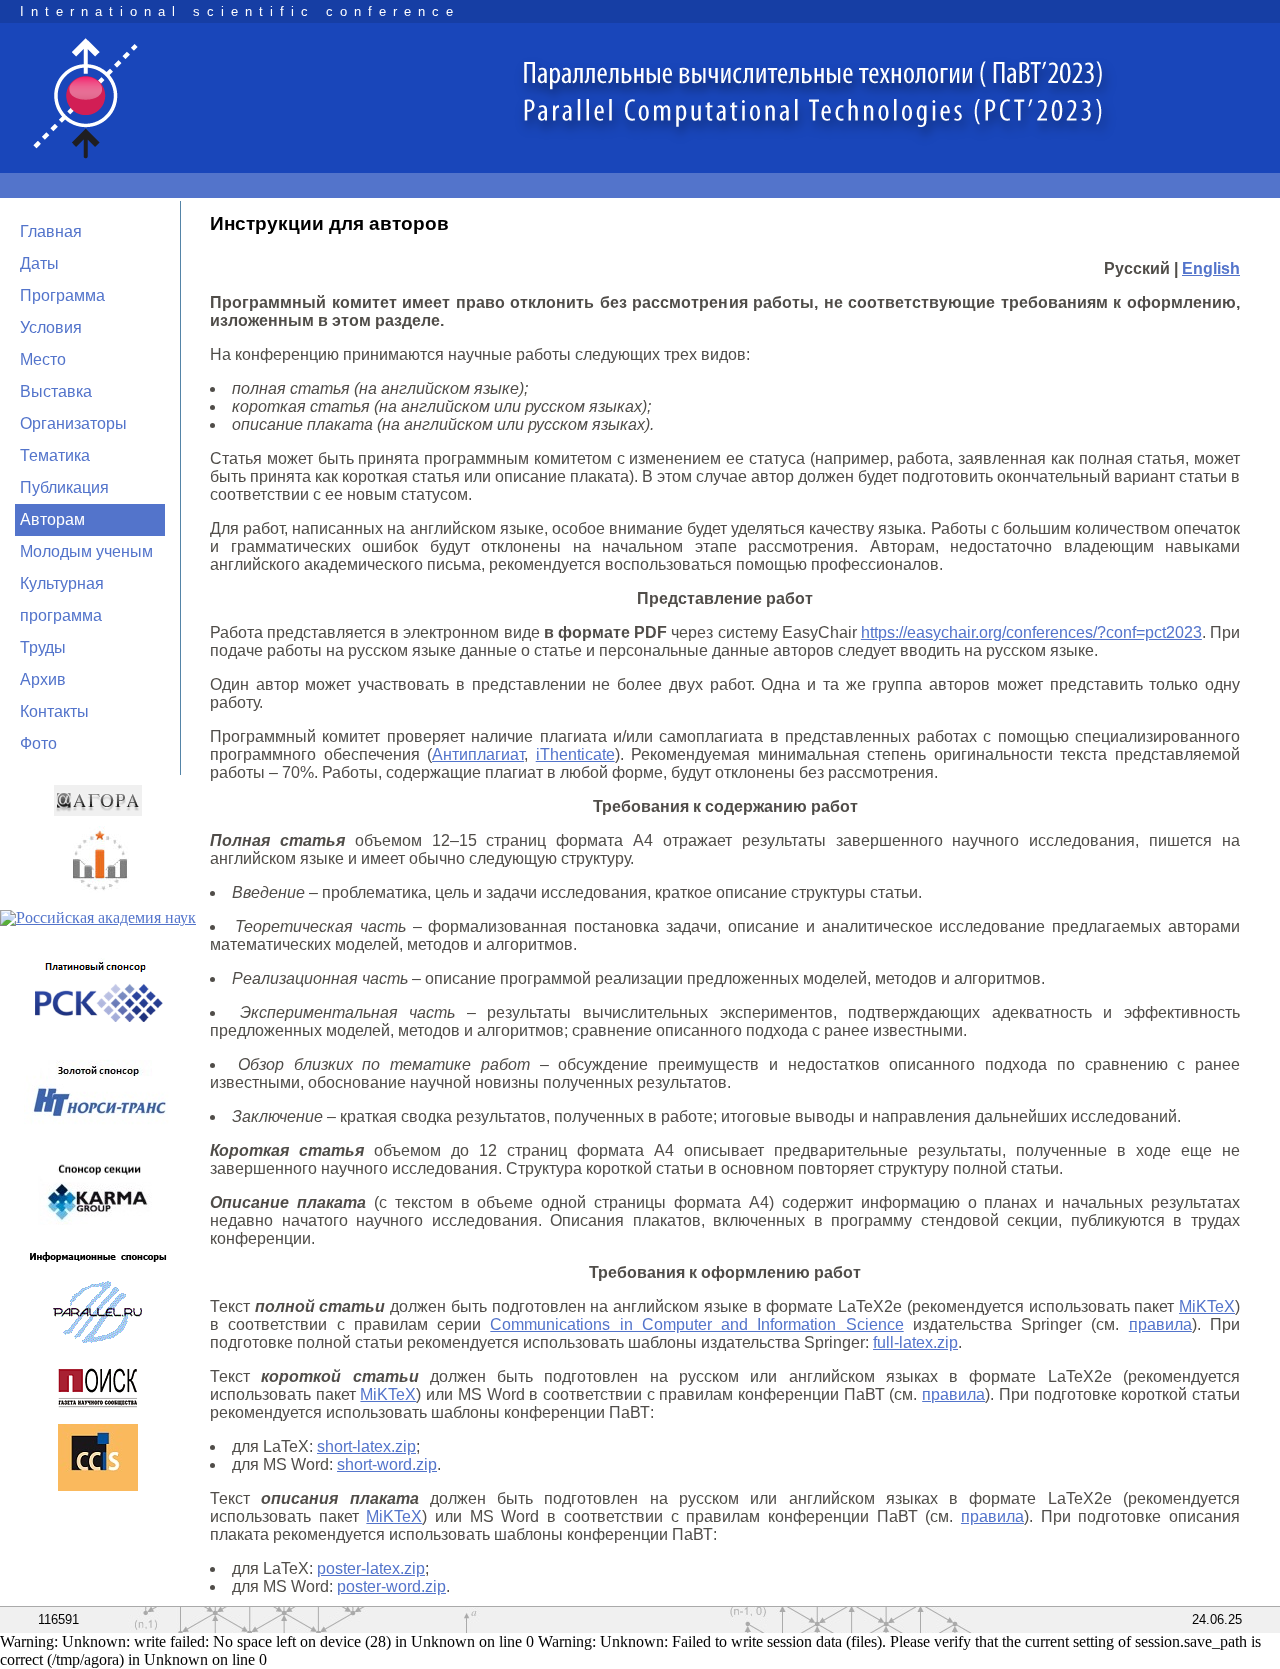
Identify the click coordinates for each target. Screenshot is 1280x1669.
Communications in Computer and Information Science (696, 1324)
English (1211, 268)
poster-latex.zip (371, 1568)
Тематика (55, 455)
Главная (51, 231)
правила (1160, 1324)
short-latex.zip (366, 1446)
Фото (38, 743)
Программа (62, 295)
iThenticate (575, 754)
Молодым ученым (86, 551)
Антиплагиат (478, 754)
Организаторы (73, 423)
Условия (51, 327)
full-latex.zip (915, 1342)
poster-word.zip (391, 1586)
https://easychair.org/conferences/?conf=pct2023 (1031, 632)
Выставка (56, 391)
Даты (39, 263)
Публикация (64, 487)
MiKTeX (1207, 1306)
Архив (43, 679)
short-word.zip (387, 1464)
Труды (43, 647)
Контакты (54, 711)
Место (43, 359)
